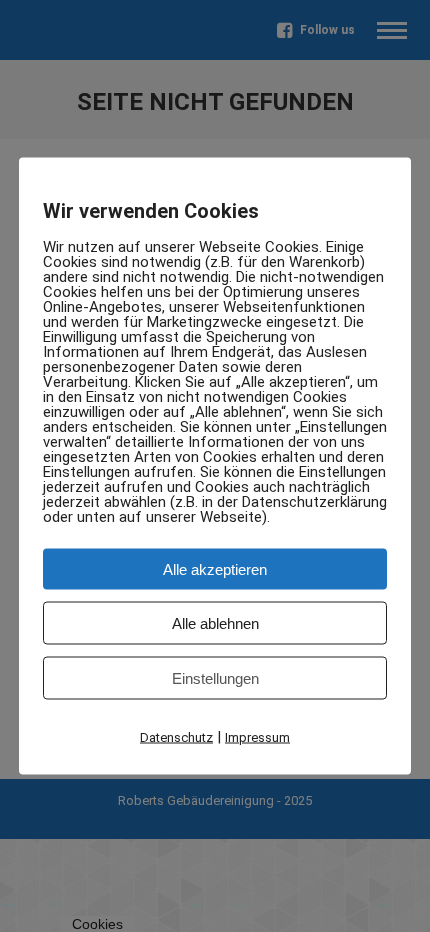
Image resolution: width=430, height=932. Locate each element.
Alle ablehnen (215, 623)
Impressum (257, 737)
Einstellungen (215, 678)
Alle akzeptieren (215, 569)
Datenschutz (176, 737)
